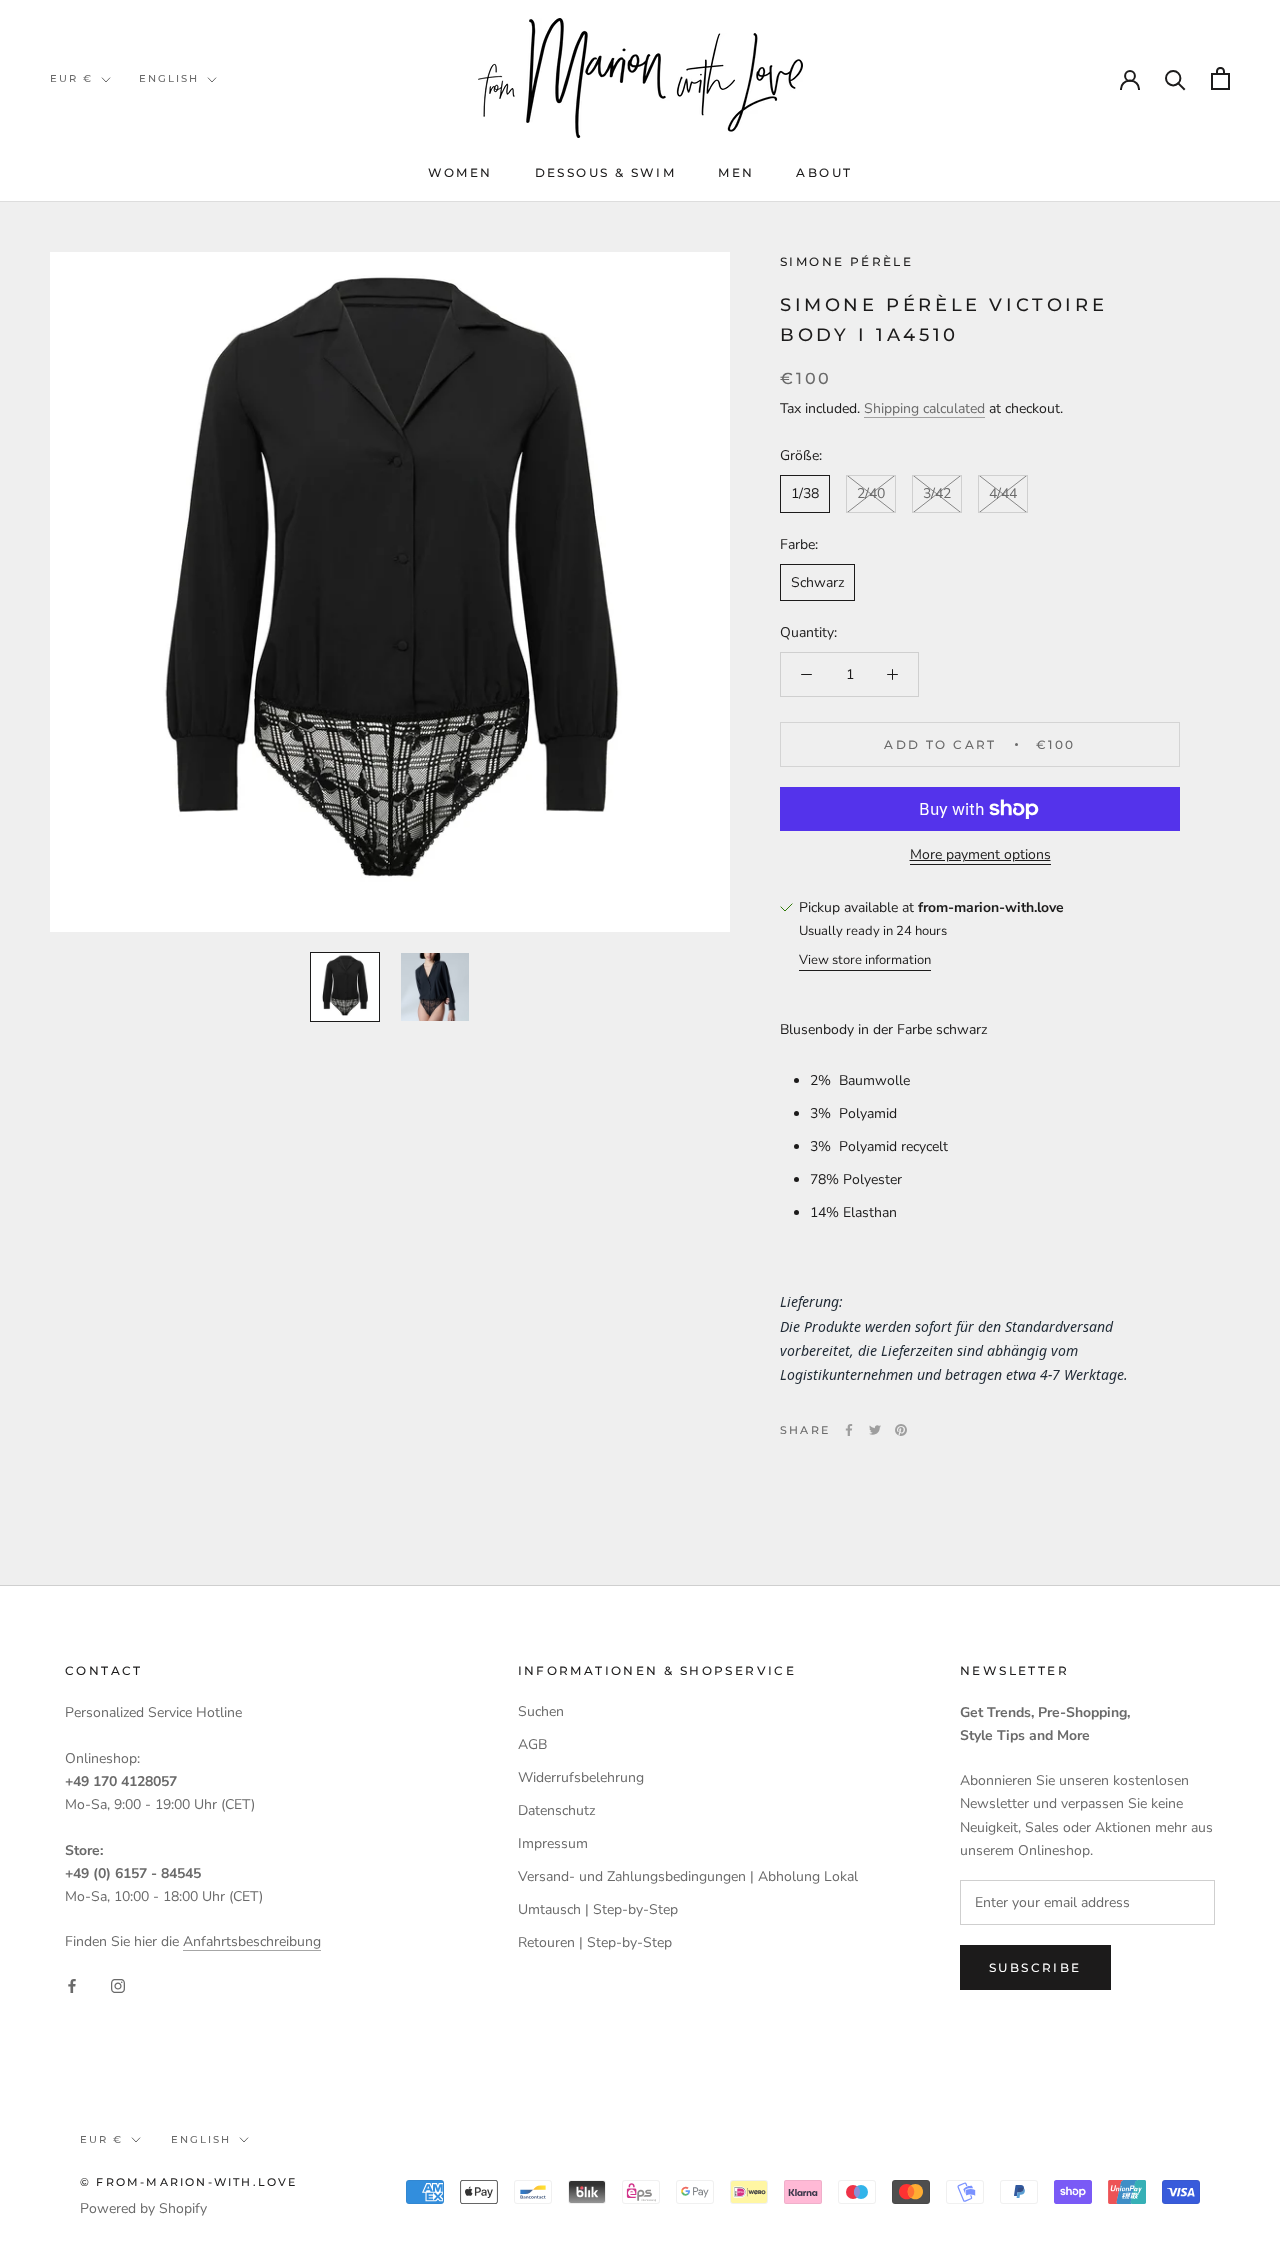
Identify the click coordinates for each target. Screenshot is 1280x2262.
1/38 (805, 494)
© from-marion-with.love (189, 2182)
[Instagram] (118, 1984)
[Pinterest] (901, 1430)
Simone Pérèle (846, 261)
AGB (532, 1744)
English (169, 78)
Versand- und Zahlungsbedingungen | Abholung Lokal (688, 1876)
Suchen (541, 1711)
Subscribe (1035, 1967)
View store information (865, 960)
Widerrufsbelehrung (581, 1777)
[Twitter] (875, 1430)
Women (460, 172)
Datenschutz (556, 1810)
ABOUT (824, 172)
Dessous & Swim (606, 172)
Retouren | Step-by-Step (595, 1942)
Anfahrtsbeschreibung (252, 1941)
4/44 (1003, 494)
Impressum (553, 1843)
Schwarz (817, 582)
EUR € (71, 78)
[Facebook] (849, 1430)
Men (736, 172)
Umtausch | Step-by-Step (598, 1909)
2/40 (871, 494)
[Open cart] (1220, 78)
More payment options (980, 854)
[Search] (1175, 78)
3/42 (937, 494)
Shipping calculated (924, 409)
